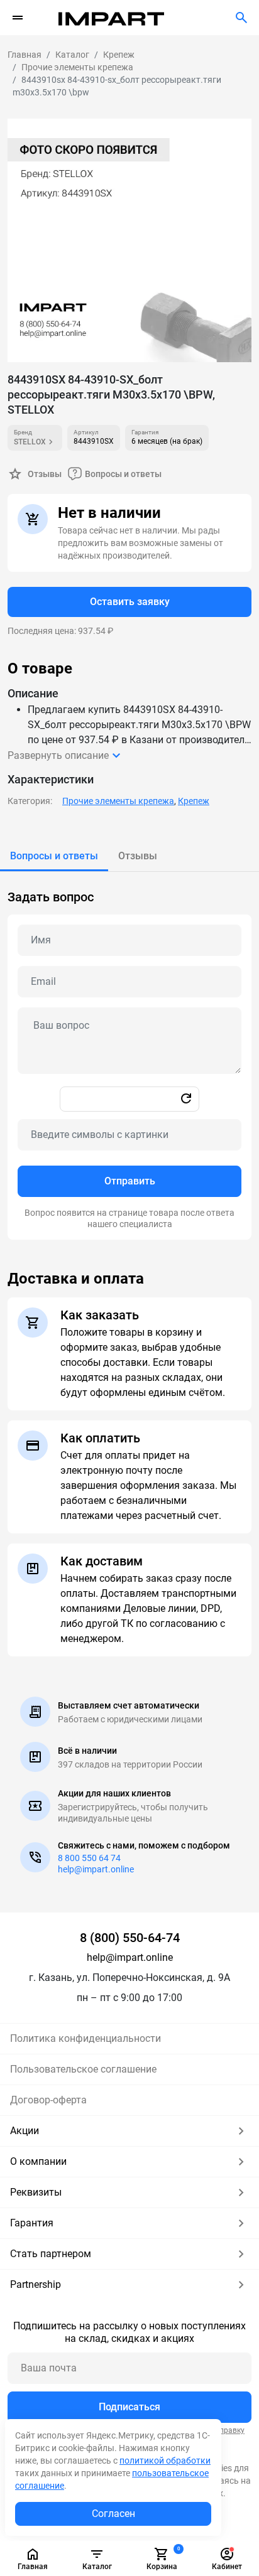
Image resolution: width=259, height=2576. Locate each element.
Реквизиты (36, 2192)
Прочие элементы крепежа (118, 801)
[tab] (54, 856)
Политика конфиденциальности (85, 2038)
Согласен (113, 2514)
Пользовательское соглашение (83, 2069)
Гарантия (32, 2223)
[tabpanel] (129, 1056)
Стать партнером (51, 2254)
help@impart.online (96, 1869)
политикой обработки (165, 2461)
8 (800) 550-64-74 (130, 1938)
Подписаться (129, 2407)
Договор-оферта (48, 2100)
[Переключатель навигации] (18, 18)
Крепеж (194, 801)
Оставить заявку (130, 602)
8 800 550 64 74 (89, 1858)
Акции (25, 2131)
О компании (38, 2161)
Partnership (36, 2284)
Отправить (130, 1181)
